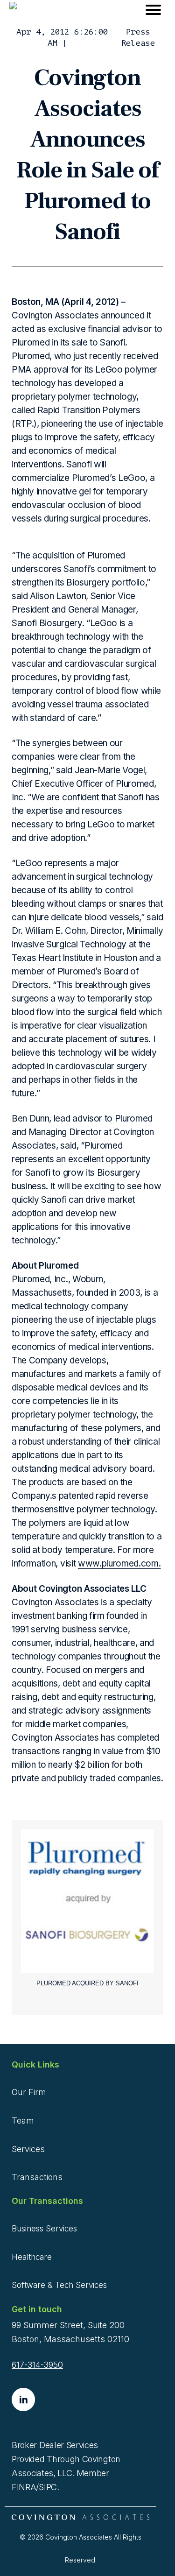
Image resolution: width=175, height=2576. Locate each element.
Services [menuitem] (28, 2149)
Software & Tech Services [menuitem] (59, 2285)
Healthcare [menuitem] (32, 2257)
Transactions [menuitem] (37, 2177)
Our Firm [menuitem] (29, 2092)
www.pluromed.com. (119, 1563)
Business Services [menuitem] (44, 2229)
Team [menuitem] (23, 2121)
